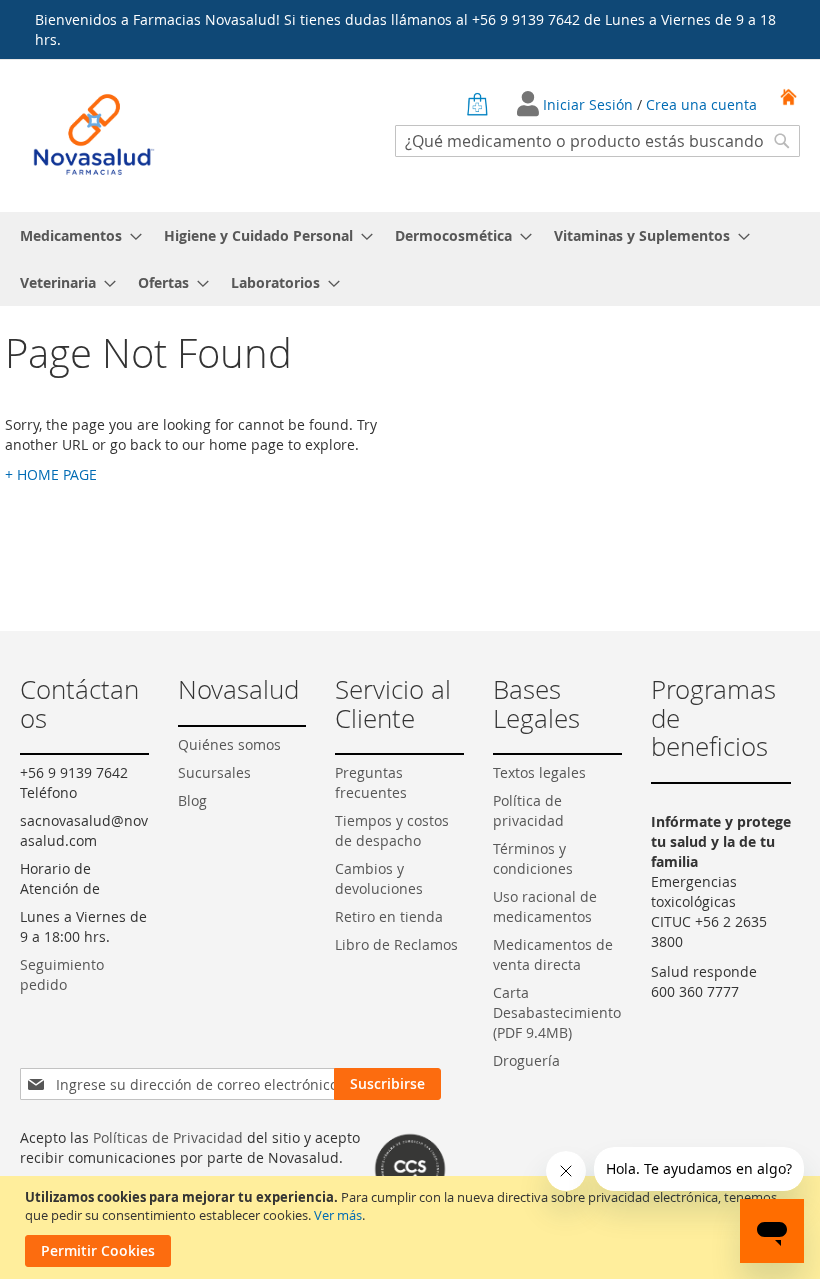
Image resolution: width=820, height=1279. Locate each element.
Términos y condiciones (533, 858)
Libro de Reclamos (396, 944)
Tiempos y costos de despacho (392, 830)
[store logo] (94, 134)
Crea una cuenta (701, 104)
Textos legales (539, 772)
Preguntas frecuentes (371, 782)
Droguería (526, 1060)
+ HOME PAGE (51, 474)
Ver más (338, 1215)
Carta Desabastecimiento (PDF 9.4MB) (557, 1012)
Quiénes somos (229, 744)
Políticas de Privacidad (168, 1137)
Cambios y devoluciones (379, 878)
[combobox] (597, 141)
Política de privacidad (528, 810)
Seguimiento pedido (62, 974)
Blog (192, 800)
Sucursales (214, 772)
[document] (412, 1227)
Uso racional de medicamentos (545, 906)
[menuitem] (75, 235)
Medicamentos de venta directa (553, 954)
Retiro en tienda (389, 916)
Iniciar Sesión (590, 104)
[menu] (410, 259)
